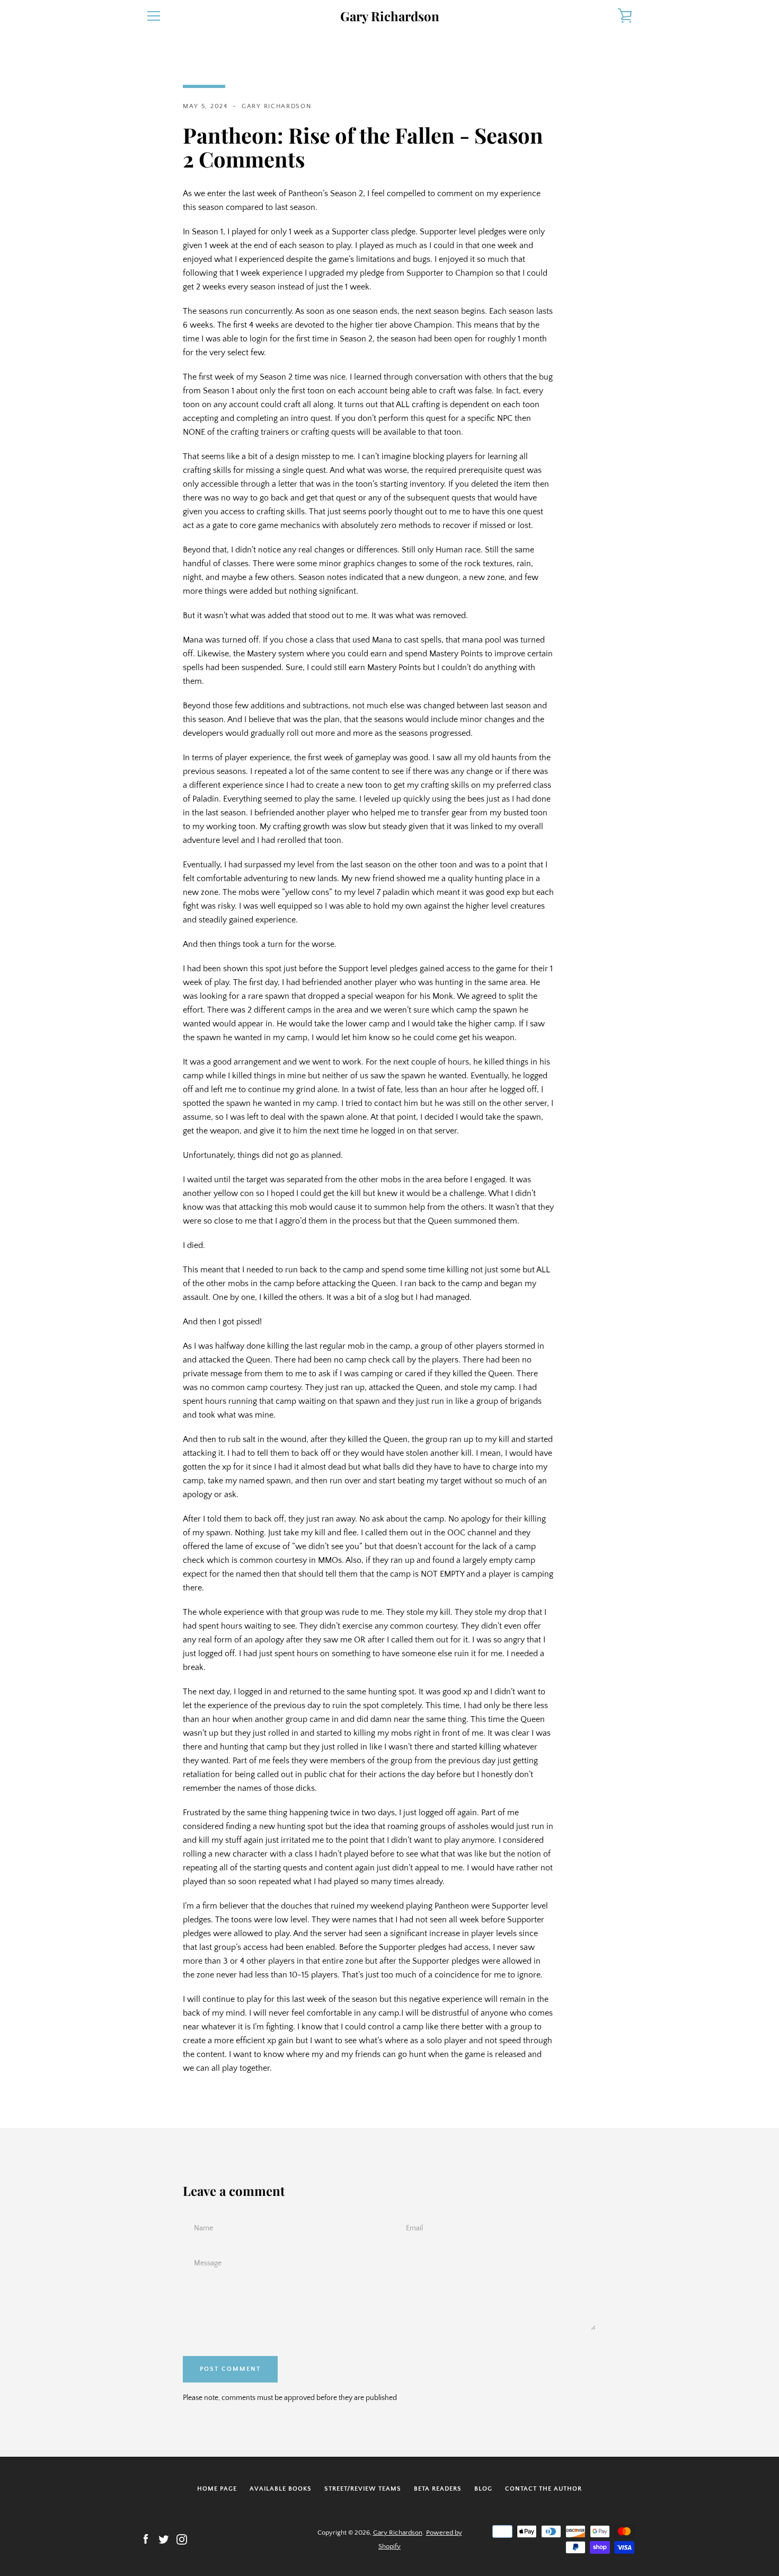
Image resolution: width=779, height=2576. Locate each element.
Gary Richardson (390, 16)
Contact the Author (543, 2489)
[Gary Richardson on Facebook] (146, 2539)
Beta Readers (438, 2489)
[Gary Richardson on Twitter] (164, 2539)
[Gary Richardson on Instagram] (182, 2539)
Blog (483, 2489)
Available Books (281, 2489)
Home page (217, 2489)
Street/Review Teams (363, 2489)
